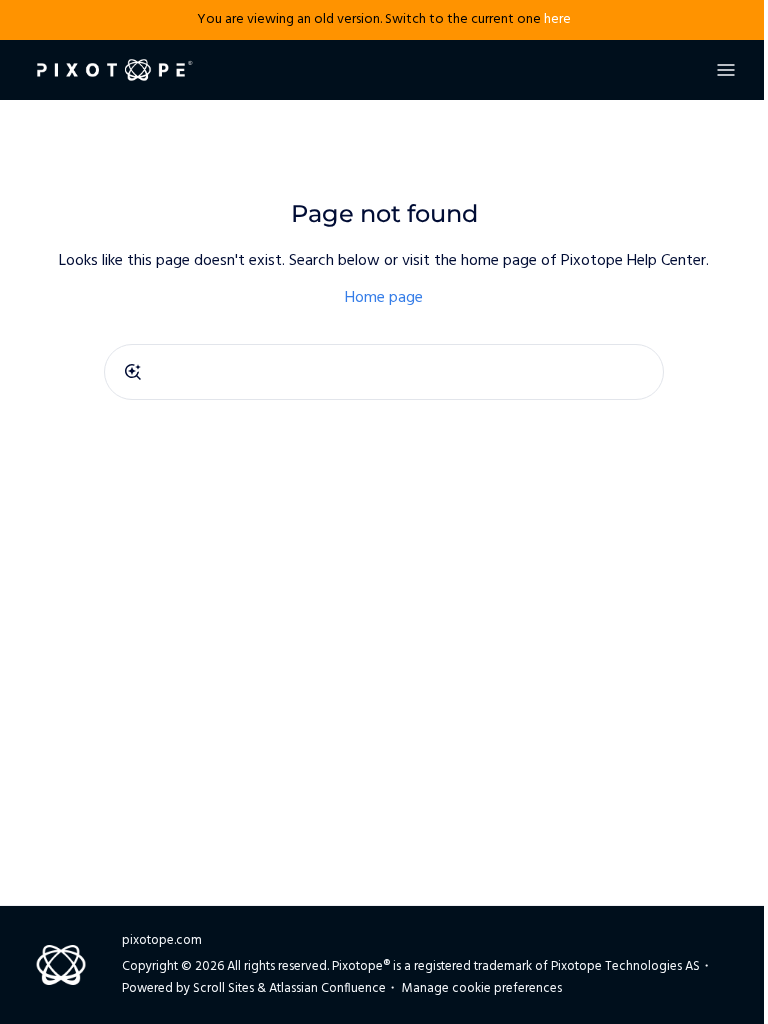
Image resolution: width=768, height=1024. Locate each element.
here (557, 19)
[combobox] (384, 372)
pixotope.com (162, 940)
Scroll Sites (223, 988)
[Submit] (133, 372)
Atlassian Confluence (327, 988)
